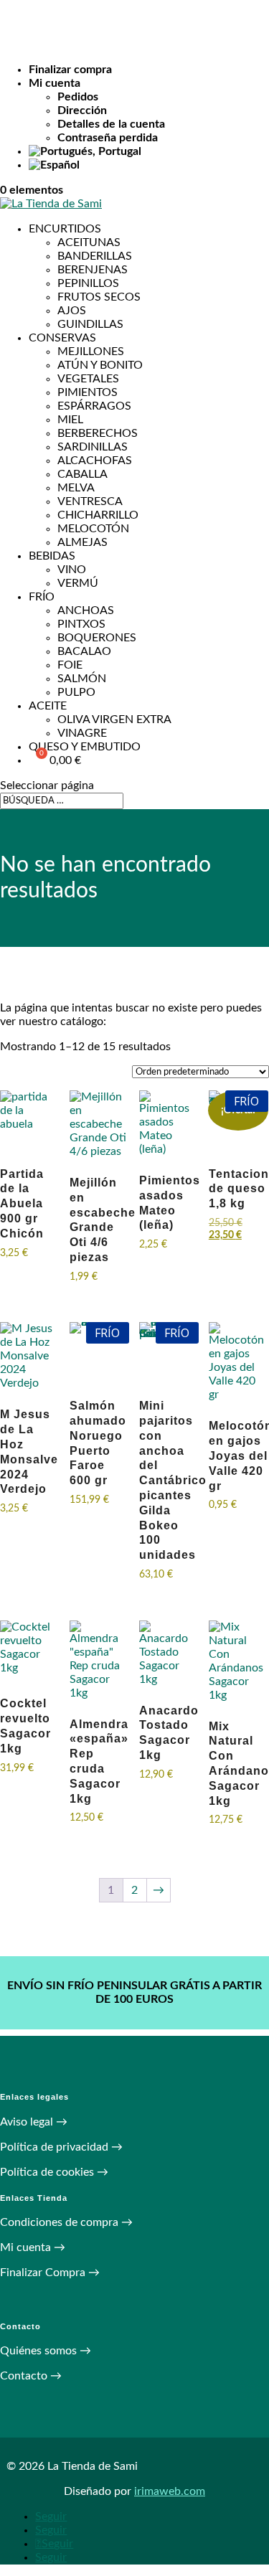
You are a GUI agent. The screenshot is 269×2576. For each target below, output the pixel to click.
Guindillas (90, 324)
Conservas (62, 338)
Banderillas (95, 256)
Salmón (82, 679)
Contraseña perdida (108, 138)
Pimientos (88, 392)
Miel (70, 420)
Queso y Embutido (85, 747)
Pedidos (78, 97)
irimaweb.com (170, 2491)
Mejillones (91, 352)
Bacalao (84, 651)
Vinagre (82, 733)
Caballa (82, 474)
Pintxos (81, 624)
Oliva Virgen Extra (114, 720)
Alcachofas (95, 461)
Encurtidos (65, 229)
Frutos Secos (99, 297)
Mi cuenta (55, 83)
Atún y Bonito (100, 365)
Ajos (72, 311)
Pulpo (76, 692)
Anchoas (86, 610)
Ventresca (90, 501)
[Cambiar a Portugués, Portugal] (149, 152)
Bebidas (52, 556)
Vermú (78, 583)
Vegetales (88, 379)
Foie (70, 665)
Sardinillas (93, 447)
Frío (42, 597)
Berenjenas (93, 270)
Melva (76, 488)
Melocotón (93, 529)
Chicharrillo (98, 515)
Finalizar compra (70, 70)
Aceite (48, 706)
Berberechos (98, 433)
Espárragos (94, 406)
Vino (72, 570)
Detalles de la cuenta (111, 124)
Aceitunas (89, 242)
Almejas (82, 542)
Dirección (82, 110)
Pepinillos (88, 283)
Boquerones (97, 638)
